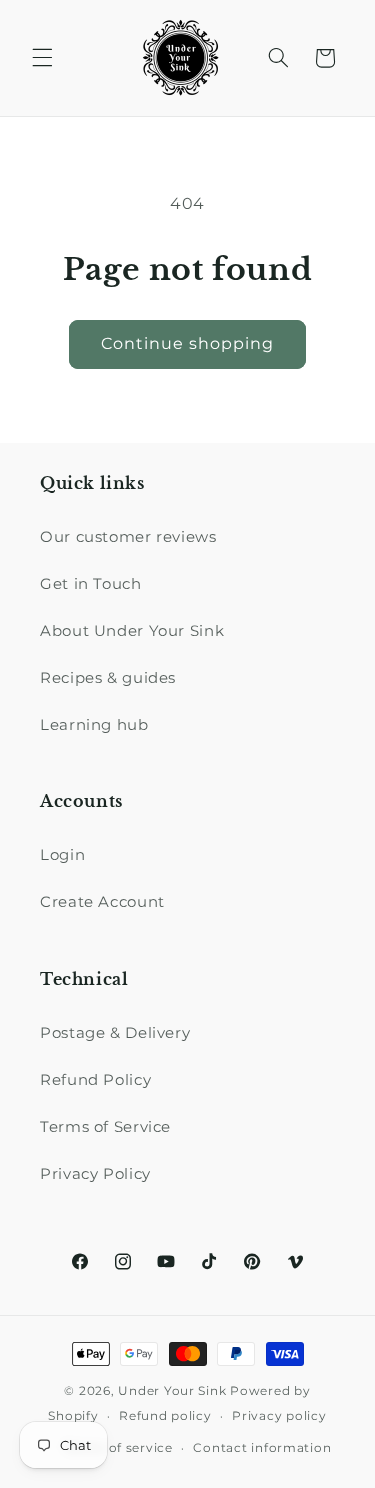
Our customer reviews (128, 537)
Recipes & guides (108, 678)
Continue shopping (188, 343)
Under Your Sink (172, 1391)
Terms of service (118, 1448)
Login (62, 855)
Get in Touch (91, 584)
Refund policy (165, 1416)
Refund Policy (95, 1080)
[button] (42, 58)
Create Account (102, 902)
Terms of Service (105, 1127)
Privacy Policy (95, 1174)
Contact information (262, 1448)
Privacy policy (279, 1416)
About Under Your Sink (132, 631)
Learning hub (94, 725)
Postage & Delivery (115, 1033)
